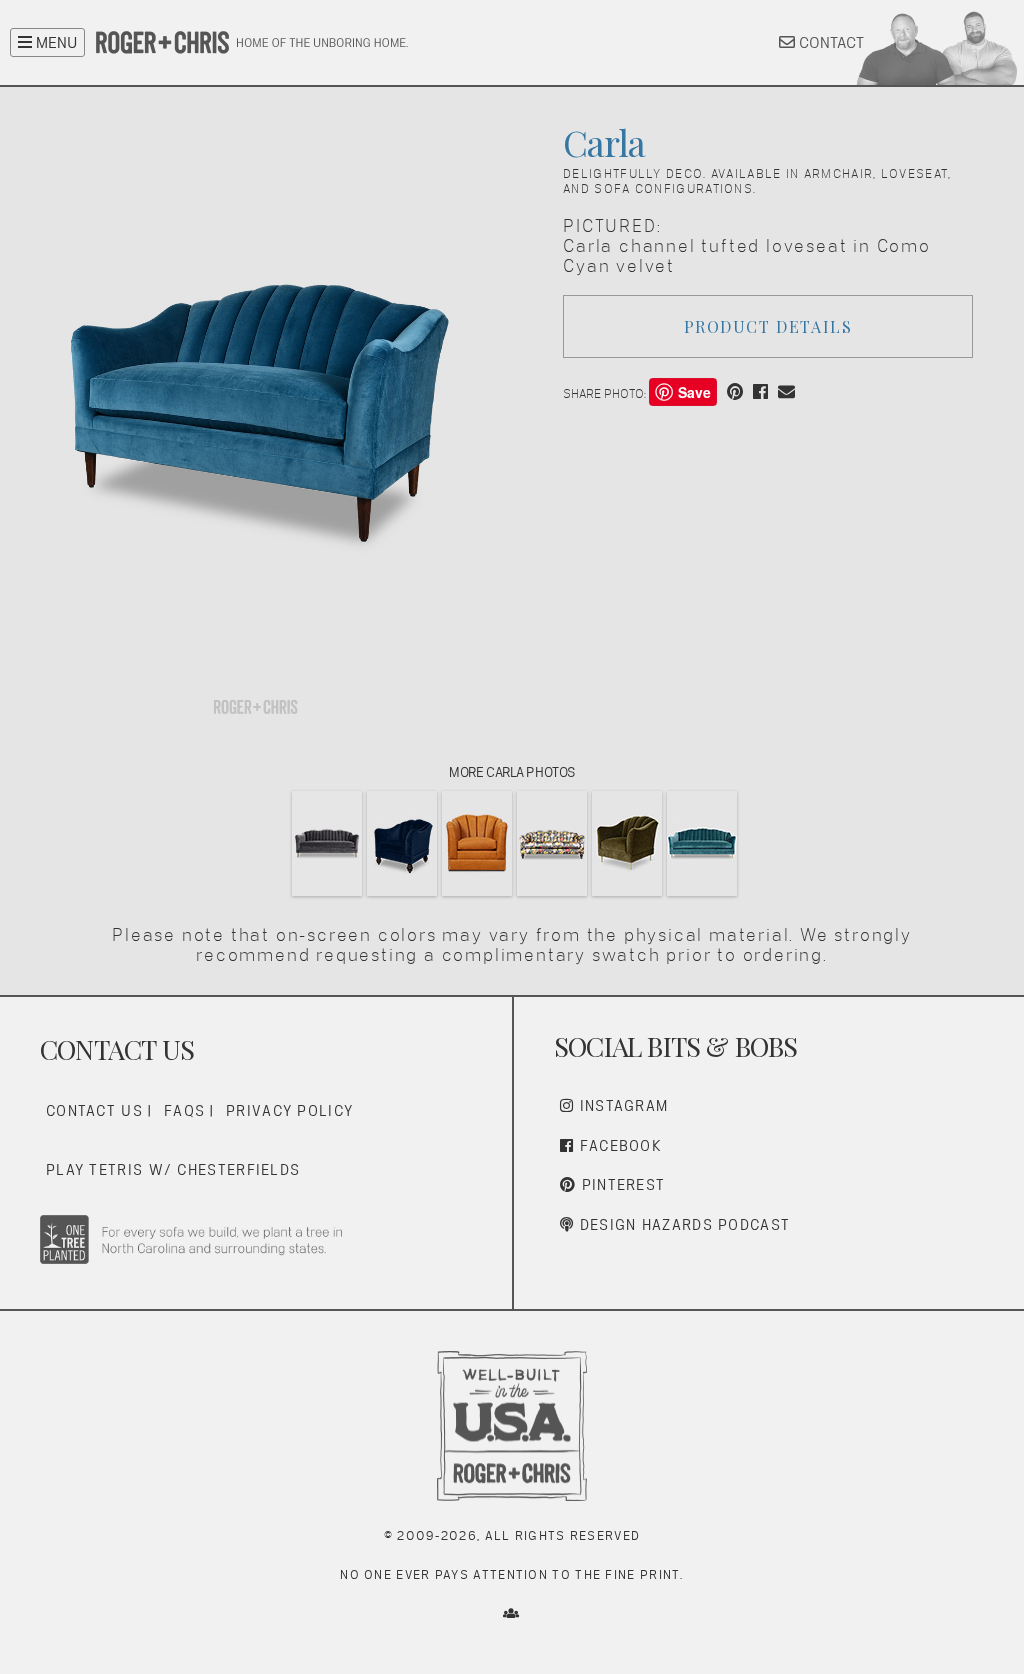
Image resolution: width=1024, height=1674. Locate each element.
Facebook (618, 1145)
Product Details (768, 326)
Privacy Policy (289, 1110)
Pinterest (620, 1184)
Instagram (621, 1105)
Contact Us (94, 1110)
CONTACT (829, 42)
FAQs (184, 1110)
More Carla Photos (512, 772)
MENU (54, 42)
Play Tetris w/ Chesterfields (173, 1169)
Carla (604, 142)
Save (694, 392)
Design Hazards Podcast (682, 1224)
